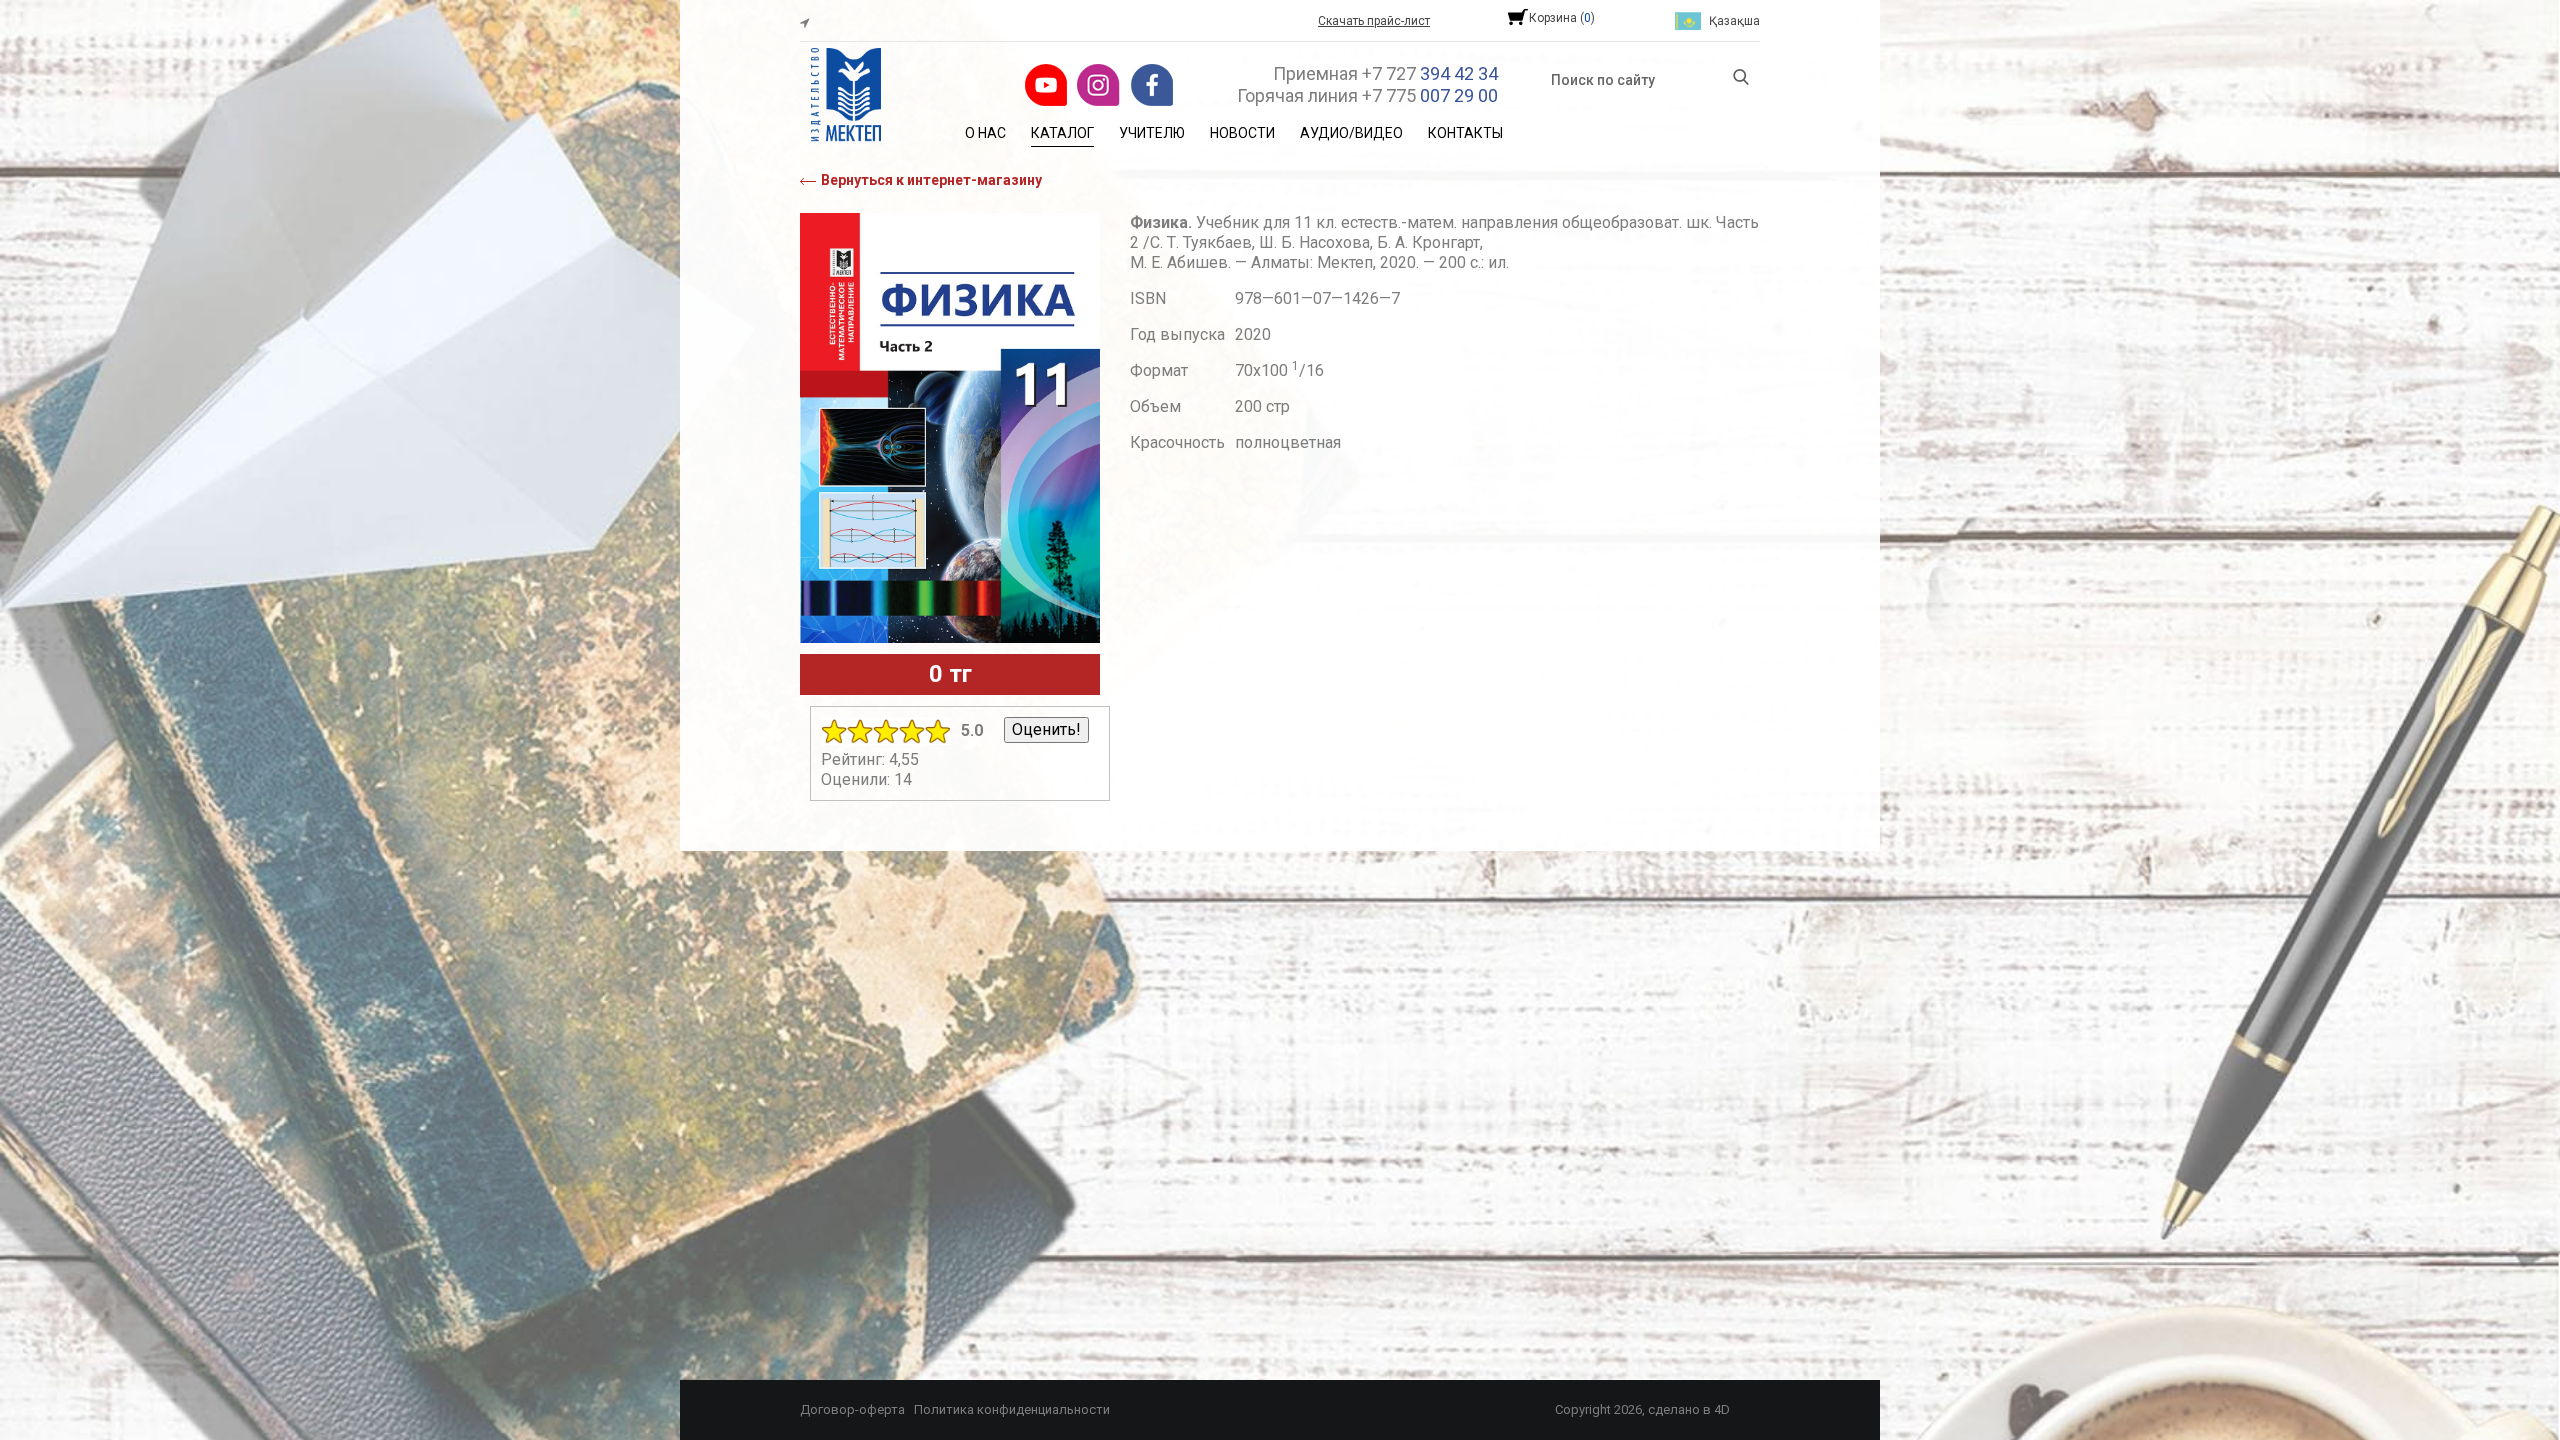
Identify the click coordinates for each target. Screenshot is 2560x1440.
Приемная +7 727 (1385, 73)
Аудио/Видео (1351, 133)
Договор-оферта (852, 1409)
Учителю (1152, 133)
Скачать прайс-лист (1374, 21)
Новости (1242, 133)
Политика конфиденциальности (1012, 1409)
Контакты (1465, 133)
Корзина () (1562, 18)
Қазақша (1734, 21)
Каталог (1062, 133)
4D (1722, 1409)
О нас (985, 133)
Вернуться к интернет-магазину (931, 180)
